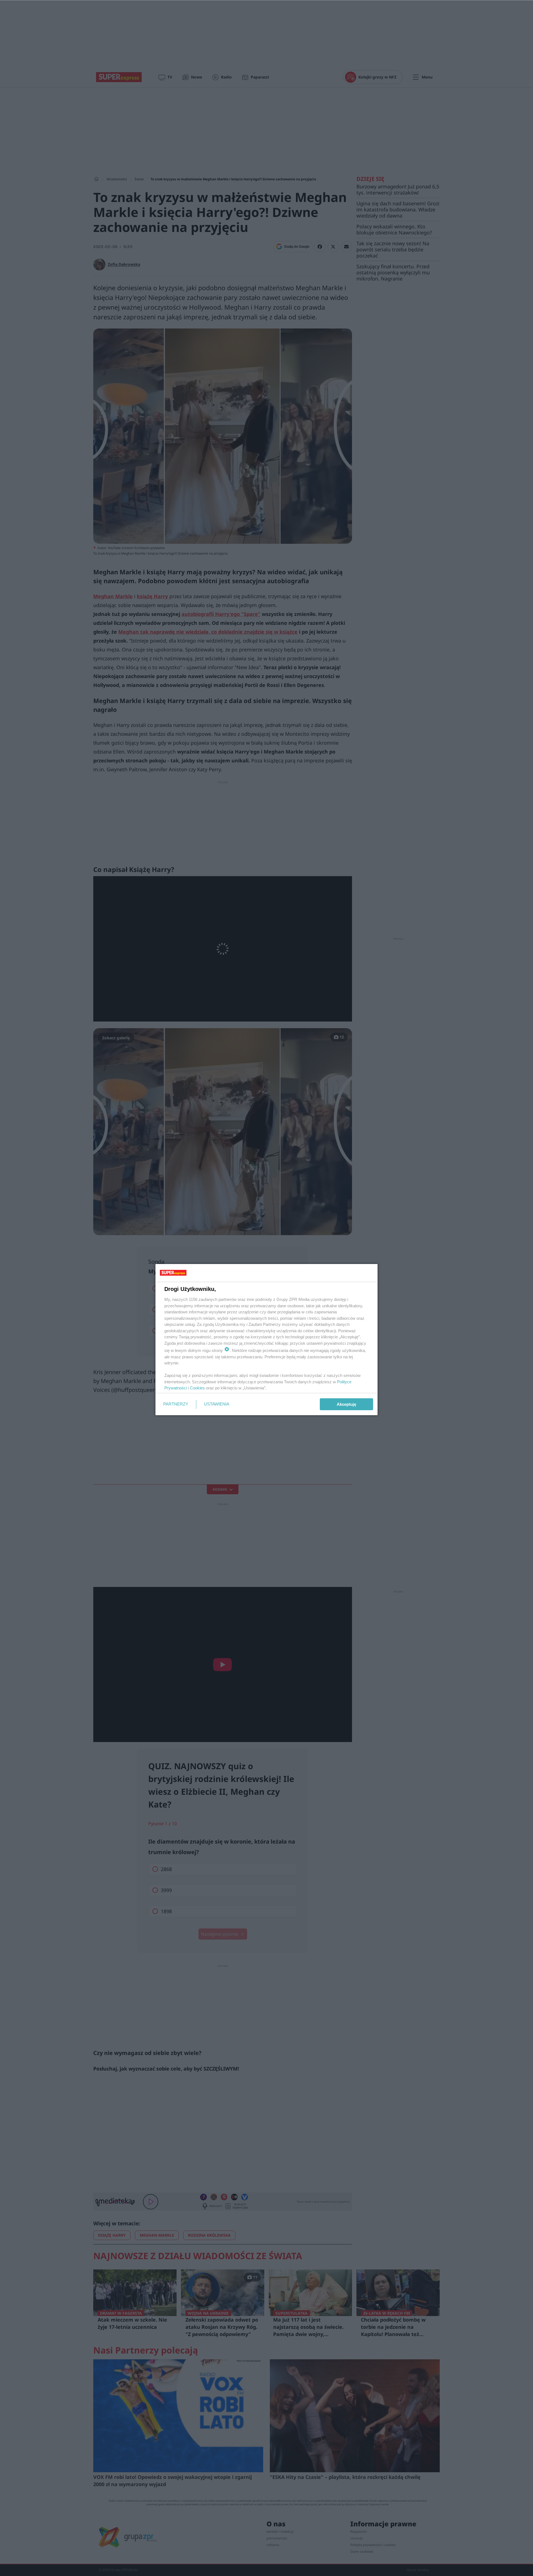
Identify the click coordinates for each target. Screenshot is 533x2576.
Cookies (197, 1388)
